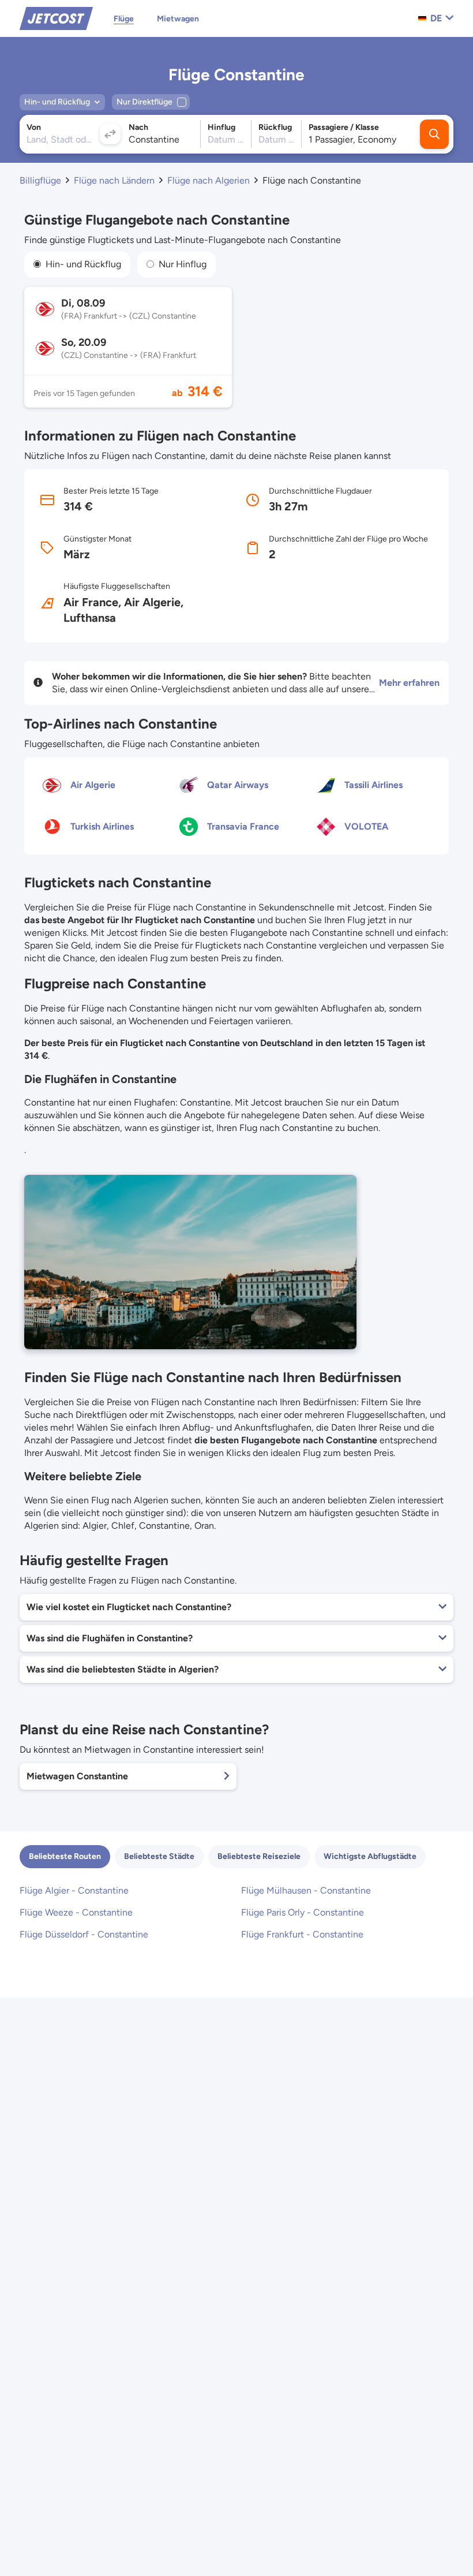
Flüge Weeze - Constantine (76, 1912)
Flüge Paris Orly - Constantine (303, 1912)
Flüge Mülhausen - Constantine (306, 1890)
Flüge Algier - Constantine (74, 1890)
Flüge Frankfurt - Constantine (302, 1934)
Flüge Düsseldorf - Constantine (84, 1934)
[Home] (56, 18)
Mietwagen (178, 19)
